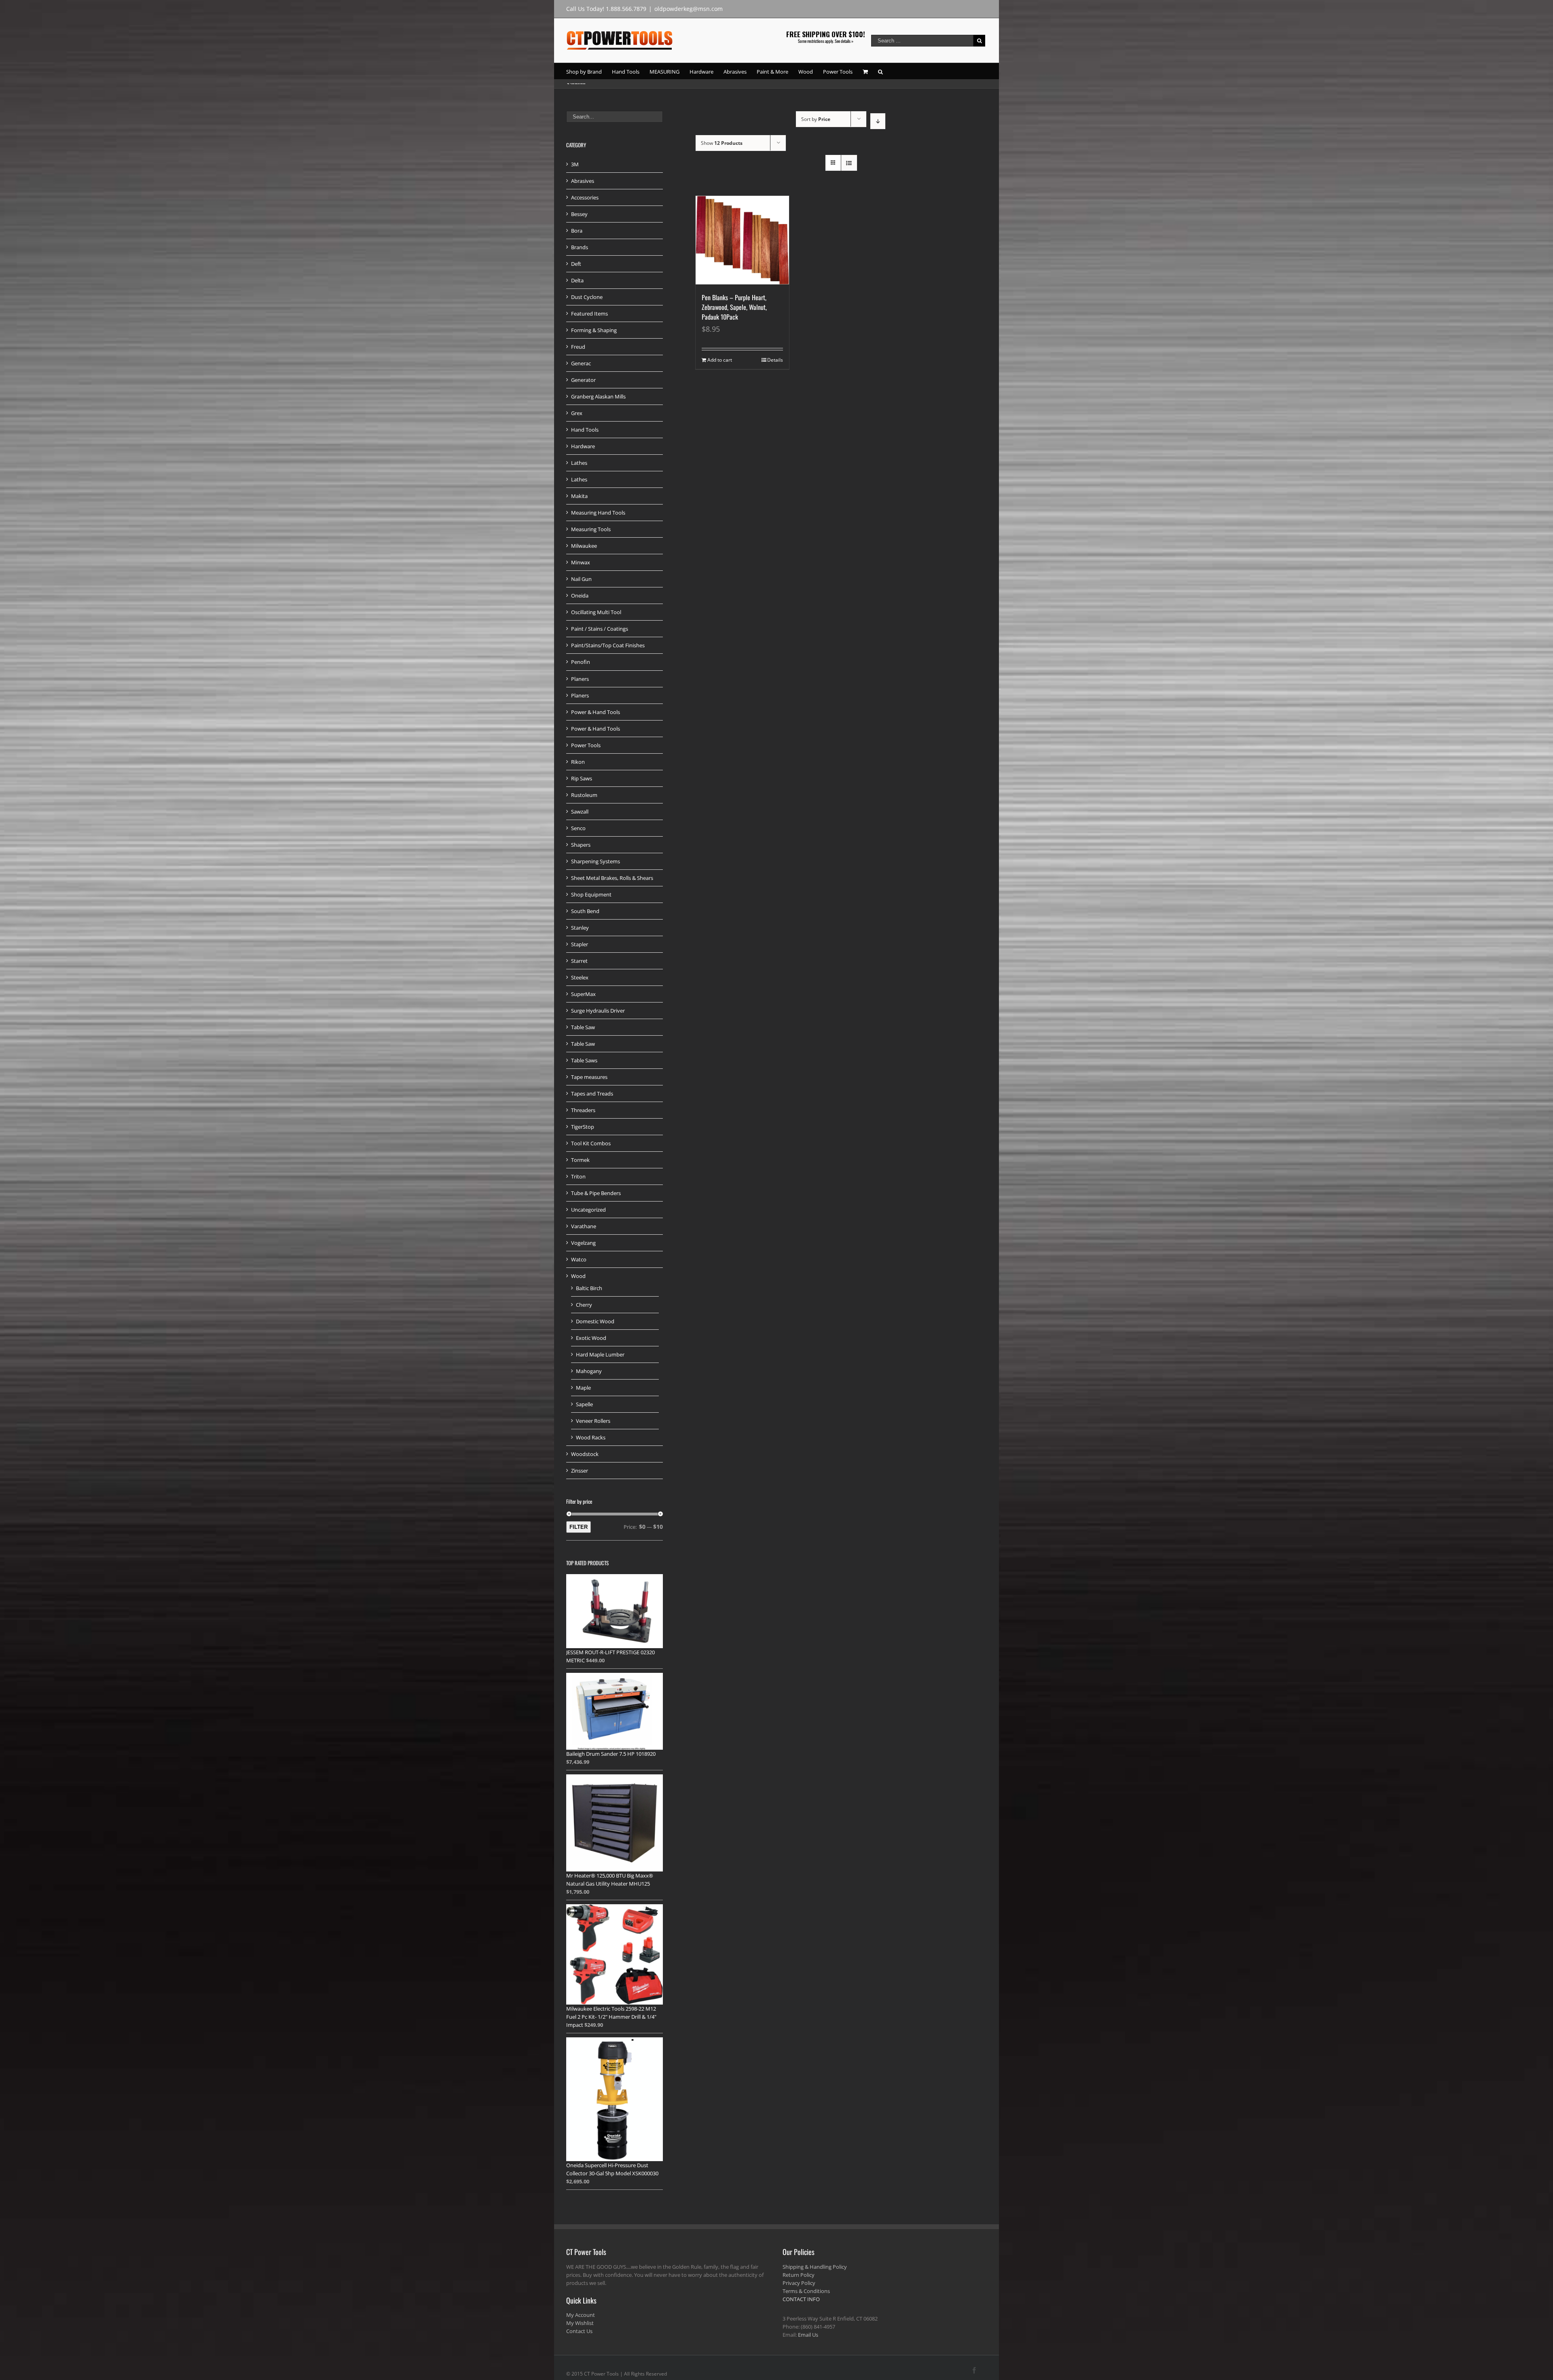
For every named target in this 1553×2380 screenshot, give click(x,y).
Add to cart (720, 360)
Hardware (583, 446)
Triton (578, 1176)
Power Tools (586, 745)
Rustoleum (584, 795)
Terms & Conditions (806, 2291)
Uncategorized (588, 1210)
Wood (578, 1276)
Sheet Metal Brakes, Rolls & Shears (612, 878)
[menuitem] (589, 71)
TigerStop (583, 1127)
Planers (580, 679)
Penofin (581, 662)
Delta (577, 280)
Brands (580, 247)
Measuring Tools (591, 529)
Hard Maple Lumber (600, 1354)
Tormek (580, 1160)
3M (575, 164)
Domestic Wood (595, 1321)
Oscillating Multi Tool (596, 612)
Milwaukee (584, 546)
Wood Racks (591, 1437)
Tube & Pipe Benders (596, 1193)
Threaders (583, 1110)
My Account (581, 2315)
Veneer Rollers (593, 1421)
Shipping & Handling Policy (815, 2267)
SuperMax (583, 994)
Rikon (578, 762)
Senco (578, 828)
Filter (579, 1527)
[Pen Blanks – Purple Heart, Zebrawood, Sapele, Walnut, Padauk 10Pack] (742, 240)
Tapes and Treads (592, 1094)
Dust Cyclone (587, 297)
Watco (579, 1259)
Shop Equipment (591, 894)
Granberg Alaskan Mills (598, 396)
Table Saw (583, 1027)
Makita (579, 496)
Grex (577, 413)
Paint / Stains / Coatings (600, 629)
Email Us (808, 2335)
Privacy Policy (799, 2283)
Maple (583, 1388)
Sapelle (584, 1404)
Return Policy (799, 2275)
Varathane (584, 1226)
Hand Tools (585, 430)
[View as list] (849, 163)
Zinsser (580, 1471)
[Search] (880, 71)
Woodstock (585, 1454)
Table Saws (584, 1060)
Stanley (580, 928)
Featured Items (589, 314)
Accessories (585, 197)
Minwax (581, 562)
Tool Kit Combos (591, 1143)
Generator (583, 380)
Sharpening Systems (596, 861)
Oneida (580, 596)
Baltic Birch (589, 1288)
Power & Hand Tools (596, 712)
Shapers (581, 845)
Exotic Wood (591, 1338)
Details (775, 360)
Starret (579, 961)
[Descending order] (878, 121)
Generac (581, 363)
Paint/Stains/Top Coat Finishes (608, 645)
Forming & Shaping (594, 330)
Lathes (579, 463)
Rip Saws (582, 778)
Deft (576, 264)
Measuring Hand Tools (598, 513)
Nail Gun (581, 579)
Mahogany (589, 1371)
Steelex (580, 977)
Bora (577, 231)
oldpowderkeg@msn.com (689, 9)
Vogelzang (583, 1243)
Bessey (579, 214)
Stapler (580, 944)
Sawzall (580, 812)
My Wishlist (580, 2323)
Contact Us (579, 2331)
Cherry (584, 1305)
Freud (578, 347)
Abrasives (583, 181)
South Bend (585, 911)
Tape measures (589, 1077)
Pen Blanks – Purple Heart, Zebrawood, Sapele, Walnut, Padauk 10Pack (734, 307)
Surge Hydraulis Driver (598, 1011)
